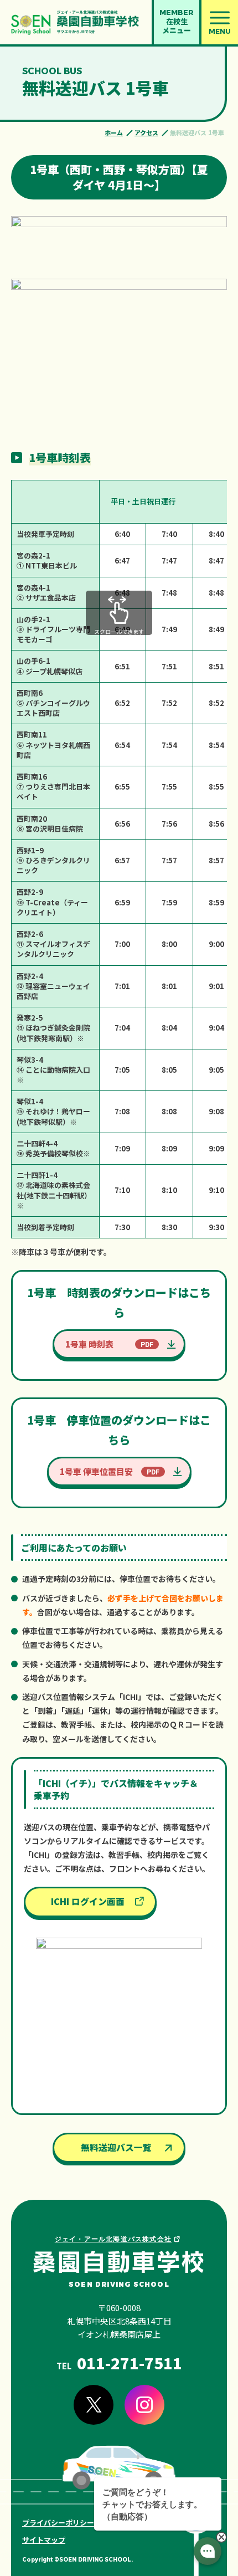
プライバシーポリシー (58, 2523)
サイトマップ (44, 2540)
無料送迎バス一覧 (116, 2147)
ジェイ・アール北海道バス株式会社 (113, 2239)
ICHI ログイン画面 (88, 1901)
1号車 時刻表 (89, 1344)
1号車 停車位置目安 (96, 1471)
